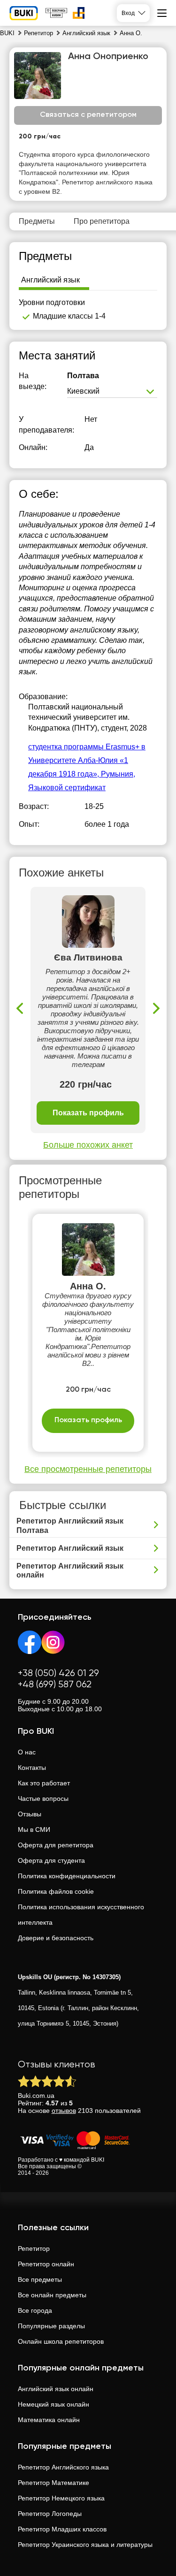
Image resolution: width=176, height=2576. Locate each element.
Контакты (32, 1768)
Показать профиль (88, 1113)
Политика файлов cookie (56, 1891)
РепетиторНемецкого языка (61, 2498)
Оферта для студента (51, 1860)
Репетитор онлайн (46, 2264)
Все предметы (40, 2279)
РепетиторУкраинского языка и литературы (85, 2545)
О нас (27, 1752)
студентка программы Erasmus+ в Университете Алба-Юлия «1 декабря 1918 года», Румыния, (87, 760)
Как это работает (44, 1783)
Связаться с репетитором (88, 115)
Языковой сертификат (67, 788)
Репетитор (34, 2248)
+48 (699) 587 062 (55, 1685)
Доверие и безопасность (56, 1938)
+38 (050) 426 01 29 (58, 1673)
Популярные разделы (51, 2326)
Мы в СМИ (34, 1829)
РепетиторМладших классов (62, 2529)
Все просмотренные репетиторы (88, 1469)
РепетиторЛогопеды (50, 2514)
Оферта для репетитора (56, 1845)
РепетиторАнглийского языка (63, 2467)
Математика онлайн (49, 2420)
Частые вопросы (43, 1799)
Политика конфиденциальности (67, 1876)
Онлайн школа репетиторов (61, 2341)
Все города (35, 2310)
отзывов (64, 2111)
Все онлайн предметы (52, 2295)
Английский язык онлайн (56, 2389)
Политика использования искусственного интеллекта (81, 1915)
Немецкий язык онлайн (54, 2404)
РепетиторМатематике (54, 2483)
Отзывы (30, 1814)
